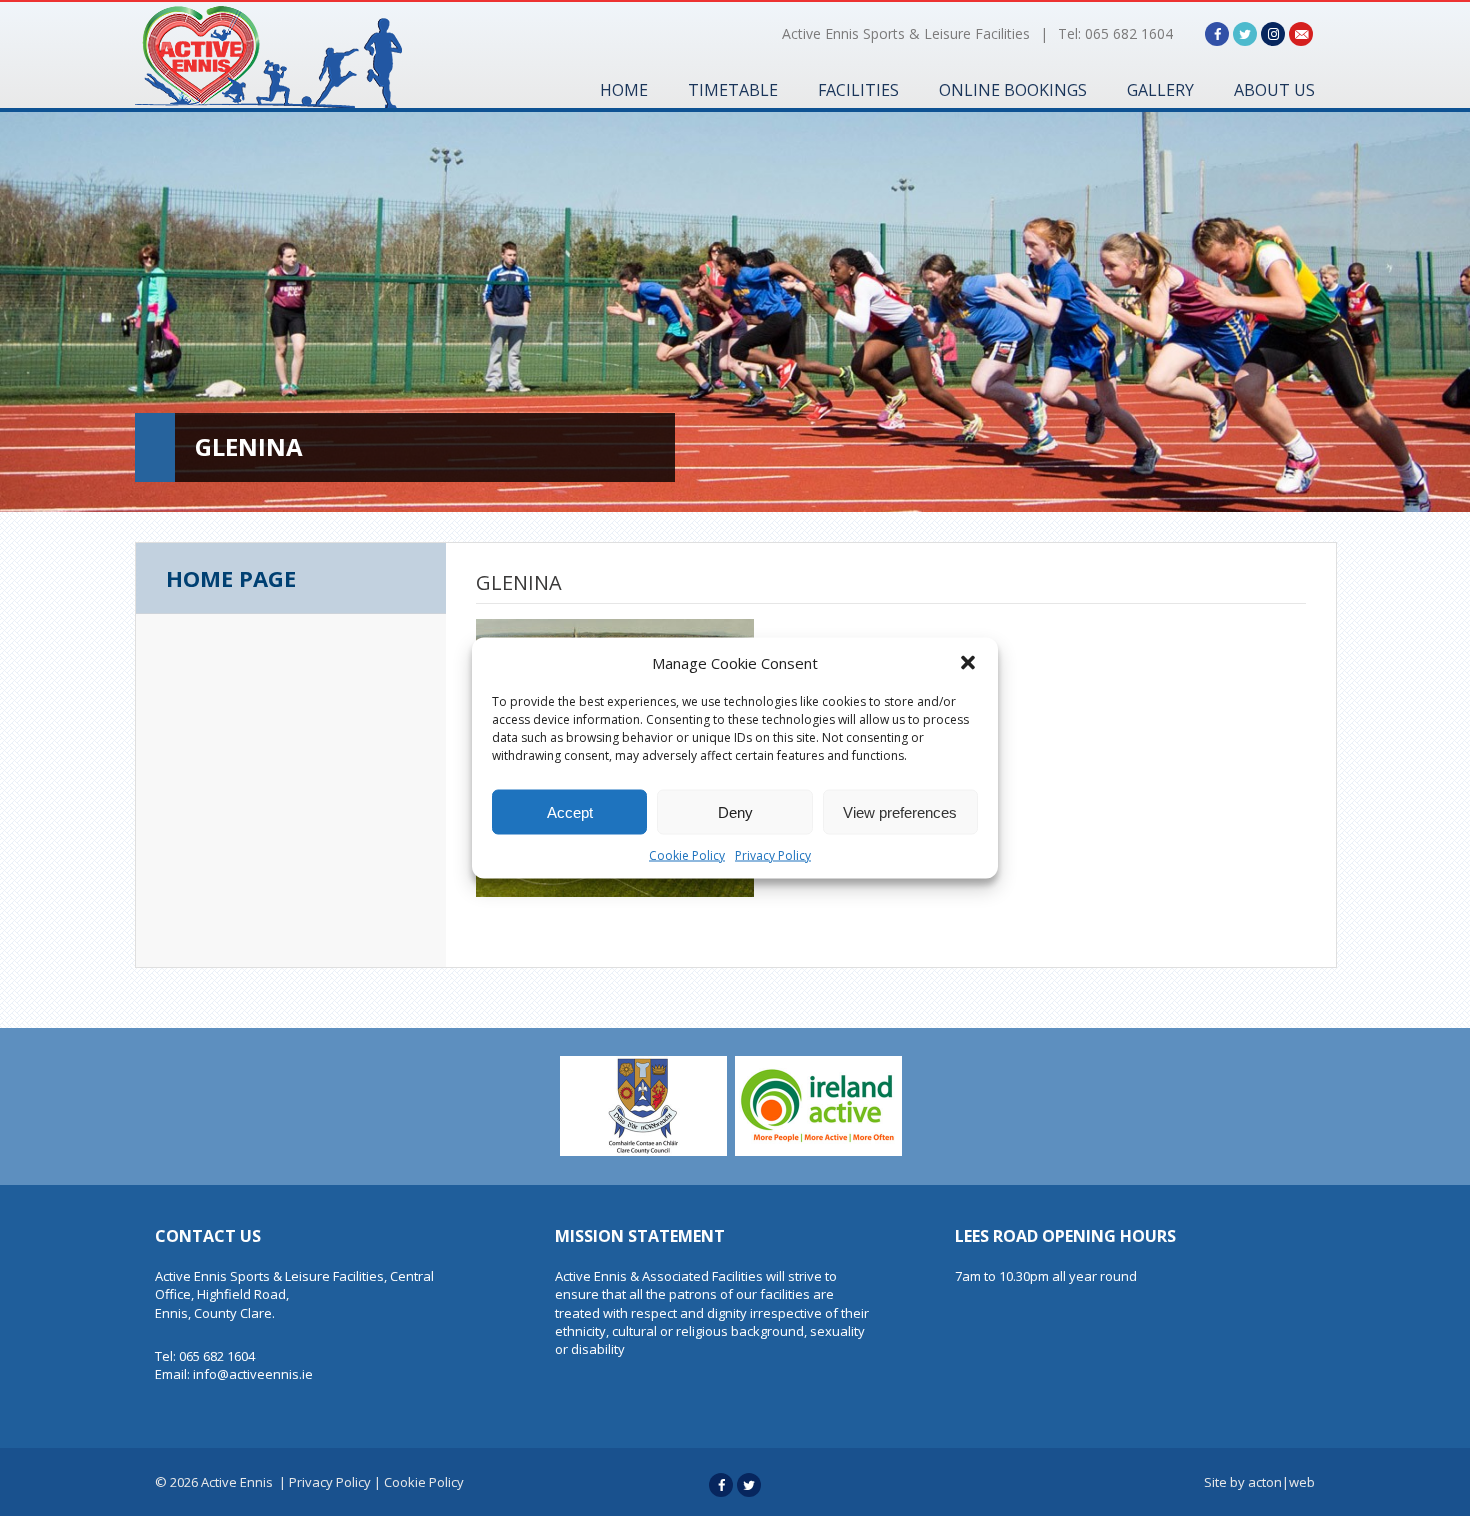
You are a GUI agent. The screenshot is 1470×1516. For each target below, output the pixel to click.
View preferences (900, 811)
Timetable (733, 90)
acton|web (1281, 1482)
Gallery (1160, 90)
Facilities (858, 90)
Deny (735, 811)
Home (624, 90)
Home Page (231, 578)
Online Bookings (1013, 90)
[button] (968, 663)
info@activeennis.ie (253, 1374)
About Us (1274, 90)
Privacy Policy (773, 855)
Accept (570, 811)
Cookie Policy (687, 855)
